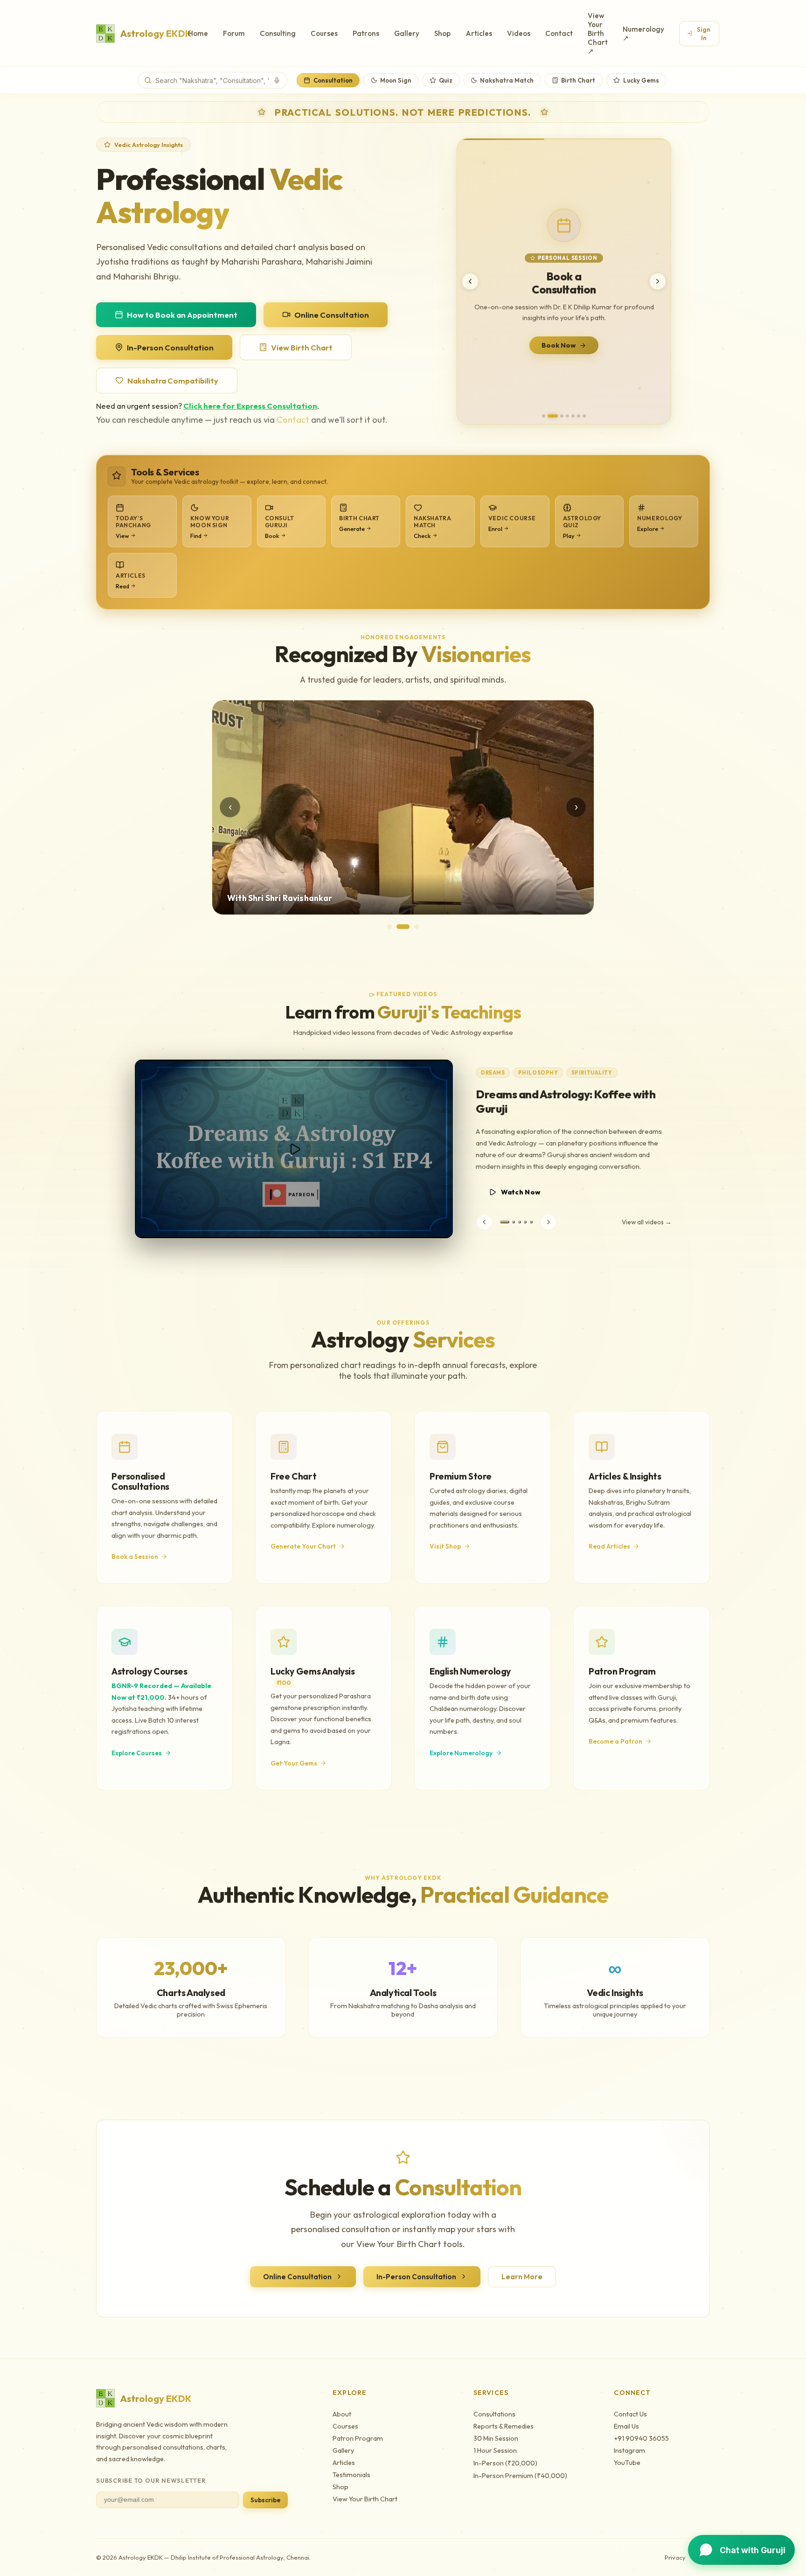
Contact (559, 33)
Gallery (407, 33)
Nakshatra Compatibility (173, 380)
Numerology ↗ (643, 34)
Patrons (366, 33)
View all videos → (647, 1222)
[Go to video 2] (507, 1222)
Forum (234, 33)
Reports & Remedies (504, 2426)
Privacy (675, 2557)
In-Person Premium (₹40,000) (520, 2476)
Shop (442, 33)
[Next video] (549, 1222)
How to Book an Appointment (182, 315)
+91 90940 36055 (641, 2438)
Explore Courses (137, 1753)
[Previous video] (484, 1222)
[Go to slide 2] (549, 416)
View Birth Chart (302, 347)
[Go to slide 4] (567, 416)
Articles (479, 33)
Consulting (278, 33)
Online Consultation (332, 315)
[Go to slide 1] (544, 416)
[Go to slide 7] (584, 416)
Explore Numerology (461, 1753)
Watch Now (521, 1192)
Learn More (522, 2277)
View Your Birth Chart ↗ (598, 33)
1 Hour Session (495, 2450)
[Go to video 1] (501, 1222)
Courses (324, 33)
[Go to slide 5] (573, 416)
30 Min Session (496, 2438)
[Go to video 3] (516, 1222)
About (342, 2414)
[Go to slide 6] (579, 416)
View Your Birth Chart (365, 2499)
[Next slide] (658, 281)
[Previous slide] (470, 281)
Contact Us (630, 2414)
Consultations (494, 2414)
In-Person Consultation (170, 347)
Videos (519, 33)
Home (198, 33)
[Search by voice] (277, 80)
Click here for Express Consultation (250, 406)
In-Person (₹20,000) (505, 2463)
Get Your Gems (559, 346)
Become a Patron (615, 1741)
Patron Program (358, 2438)
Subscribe (265, 2500)
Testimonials (351, 2475)
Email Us (626, 2426)
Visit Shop (445, 1546)
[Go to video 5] (531, 1222)
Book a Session (135, 1557)
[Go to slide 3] (558, 416)
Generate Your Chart (303, 1546)
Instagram (629, 2450)
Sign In (704, 34)
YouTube (627, 2463)
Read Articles (609, 1546)
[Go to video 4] (525, 1222)
